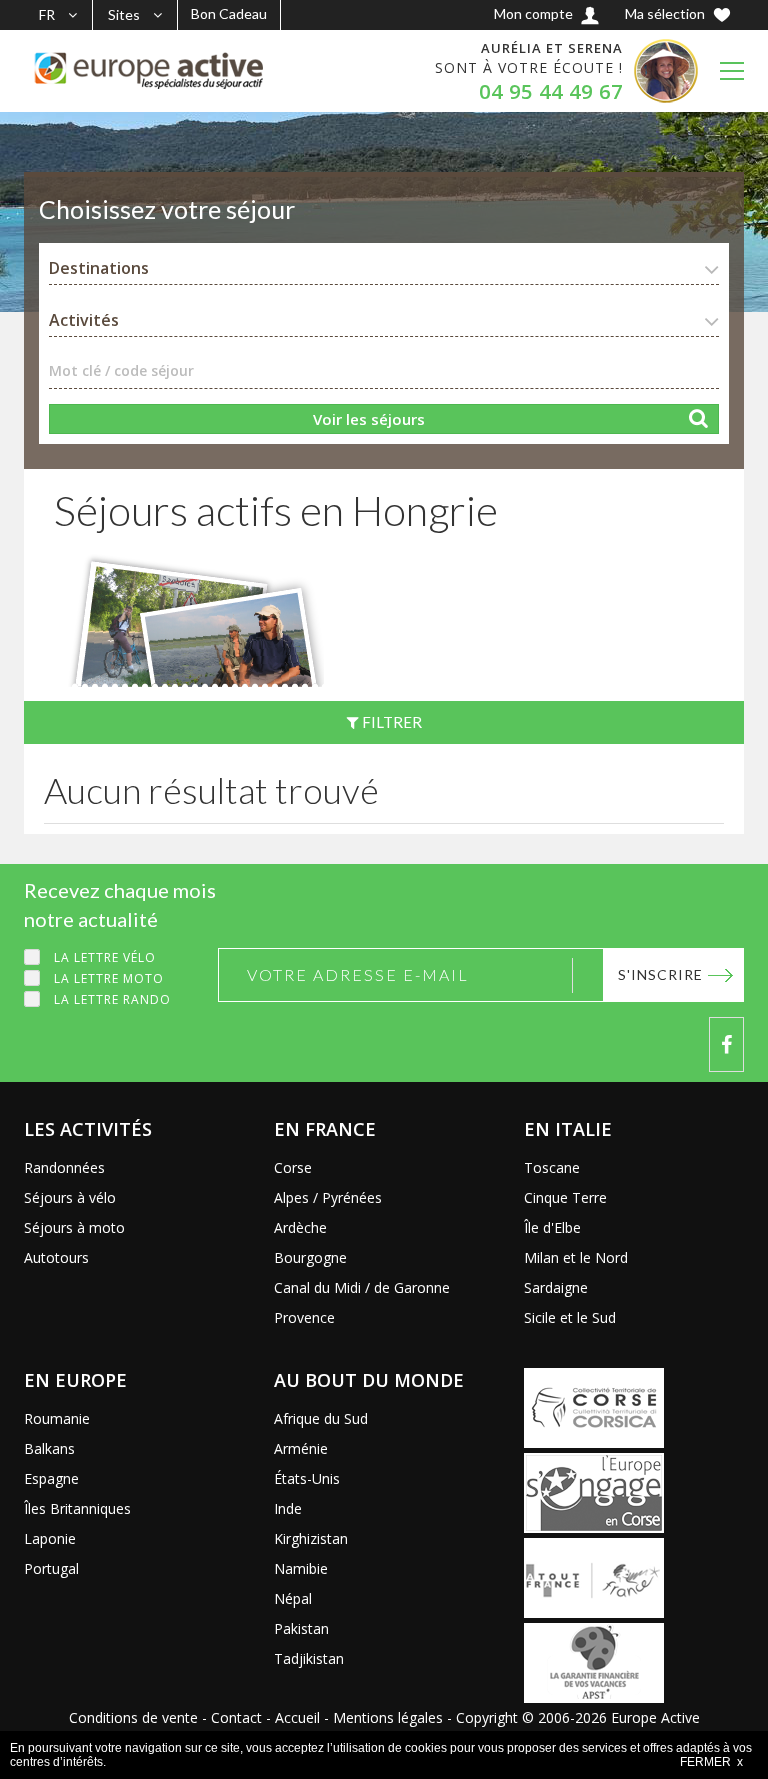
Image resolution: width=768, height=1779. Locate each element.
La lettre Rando (112, 999)
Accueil (297, 1717)
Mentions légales (388, 1717)
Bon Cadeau (229, 13)
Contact (236, 1717)
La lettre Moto (109, 978)
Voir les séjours (369, 419)
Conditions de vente (133, 1717)
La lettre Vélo (105, 957)
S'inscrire (660, 974)
